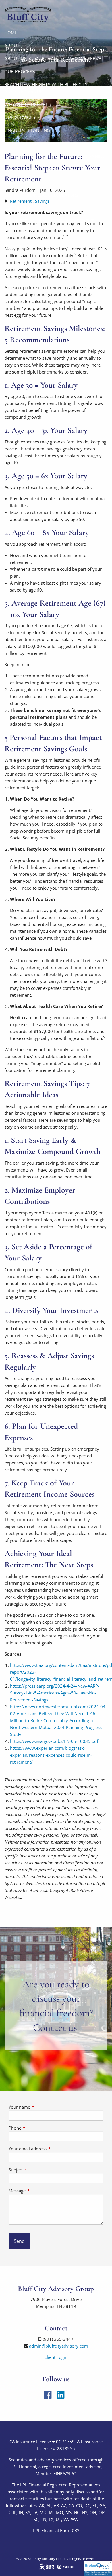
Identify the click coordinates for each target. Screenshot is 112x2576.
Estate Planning (86, 156)
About (12, 46)
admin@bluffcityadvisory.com (59, 2346)
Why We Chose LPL (26, 105)
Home (11, 33)
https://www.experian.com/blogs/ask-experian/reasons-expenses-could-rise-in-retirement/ (51, 1755)
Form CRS (70, 2530)
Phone (36, 2128)
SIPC (71, 2473)
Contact (15, 234)
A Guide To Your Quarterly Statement (49, 221)
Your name (41, 2107)
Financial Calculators (51, 195)
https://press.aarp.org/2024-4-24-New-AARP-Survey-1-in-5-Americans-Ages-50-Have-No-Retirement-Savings (55, 1693)
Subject (37, 2170)
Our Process (20, 72)
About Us (15, 59)
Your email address (49, 2149)
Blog (10, 195)
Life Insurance (21, 169)
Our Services (20, 117)
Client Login (19, 247)
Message (38, 2191)
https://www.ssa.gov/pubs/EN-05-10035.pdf (54, 1741)
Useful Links (19, 208)
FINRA (59, 2473)
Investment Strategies (31, 156)
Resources (17, 182)
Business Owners (68, 169)
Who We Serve (84, 59)
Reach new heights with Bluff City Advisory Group (46, 88)
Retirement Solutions (30, 143)
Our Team (46, 59)
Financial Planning (27, 130)
